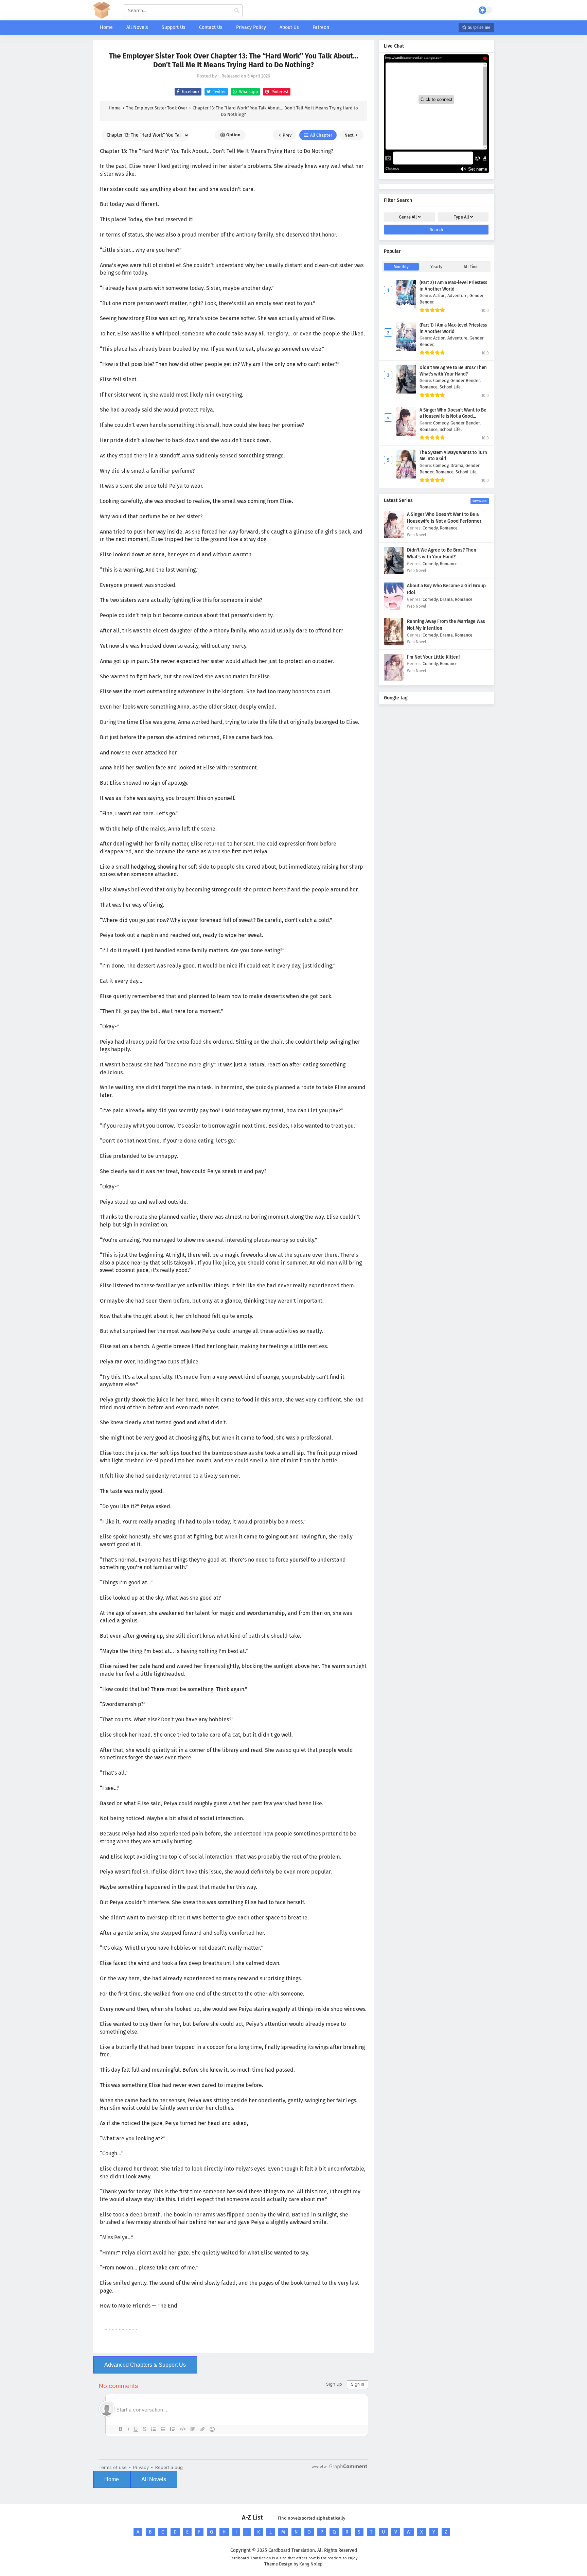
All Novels (154, 2479)
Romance (449, 528)
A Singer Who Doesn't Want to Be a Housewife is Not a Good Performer (453, 416)
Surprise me (479, 28)
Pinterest (279, 92)
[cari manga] (237, 11)
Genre (408, 217)
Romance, (430, 387)
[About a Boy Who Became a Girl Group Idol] (394, 608)
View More (480, 501)
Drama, (458, 465)
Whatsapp (248, 92)
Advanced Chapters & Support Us (145, 2365)
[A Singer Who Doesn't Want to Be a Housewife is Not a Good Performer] (394, 537)
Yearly (436, 267)
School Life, (451, 387)
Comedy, (442, 380)
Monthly (401, 267)
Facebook (190, 92)
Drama (446, 599)
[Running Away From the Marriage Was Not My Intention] (394, 644)
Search (437, 230)
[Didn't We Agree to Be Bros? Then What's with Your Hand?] (394, 572)
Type (461, 217)
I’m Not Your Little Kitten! (433, 657)
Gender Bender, (466, 380)
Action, (440, 295)
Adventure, (458, 295)
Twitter (219, 92)
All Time (471, 267)
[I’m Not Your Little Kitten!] (394, 680)
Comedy (430, 528)
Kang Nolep (311, 2564)
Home (112, 2479)
